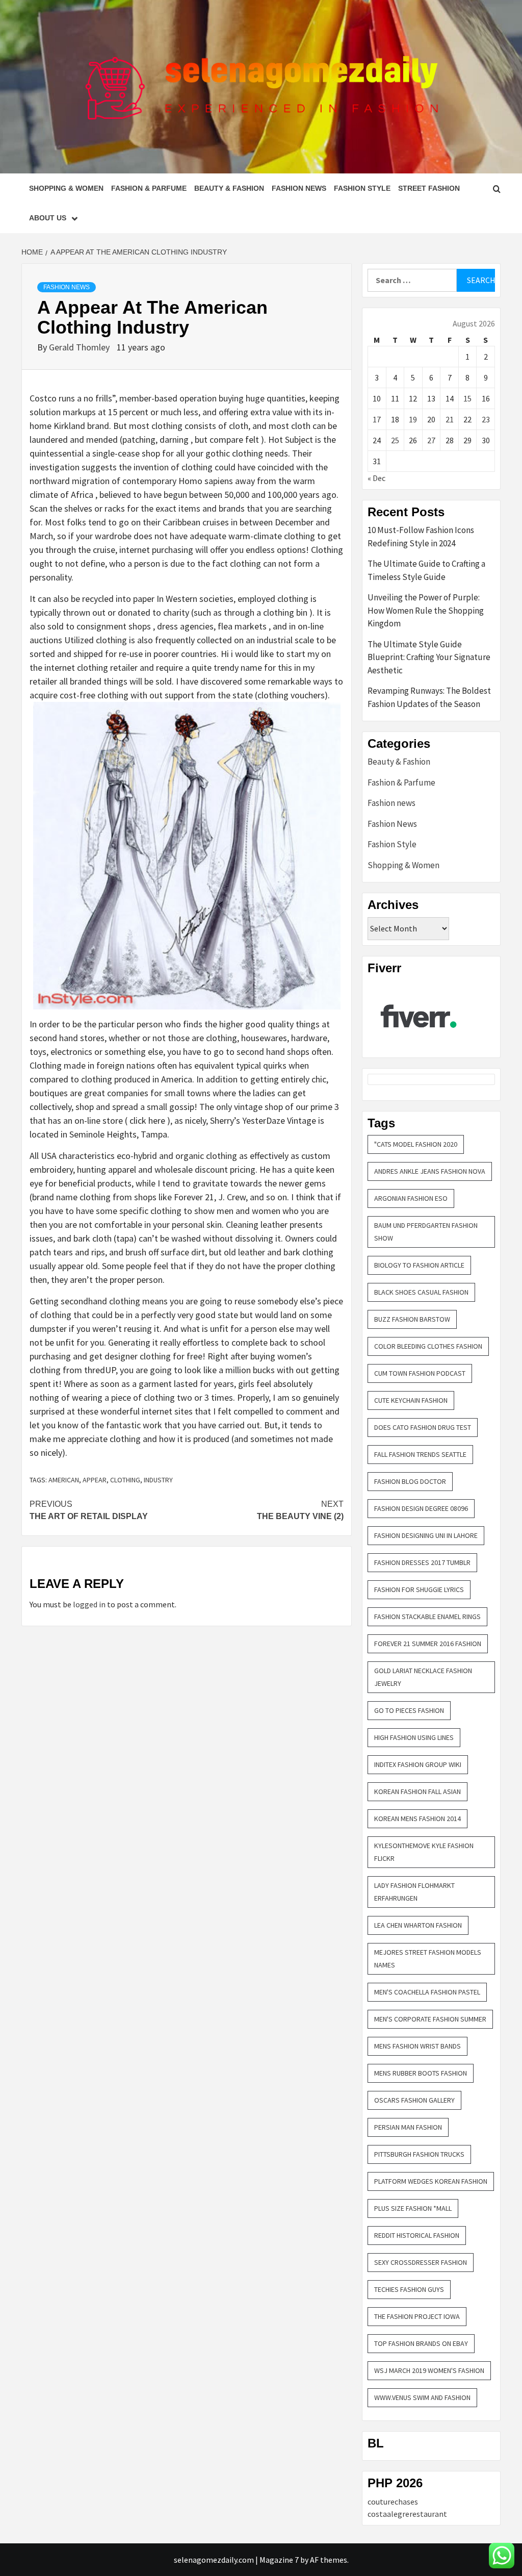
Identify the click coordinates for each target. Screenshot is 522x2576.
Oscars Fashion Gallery (414, 2100)
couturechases (393, 2502)
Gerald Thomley (80, 347)
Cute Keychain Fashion (411, 1400)
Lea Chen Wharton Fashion (418, 1925)
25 (395, 440)
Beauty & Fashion (229, 188)
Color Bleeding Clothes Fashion (428, 1346)
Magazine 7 (279, 2560)
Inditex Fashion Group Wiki (418, 1764)
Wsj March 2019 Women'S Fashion (429, 2370)
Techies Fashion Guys (409, 2289)
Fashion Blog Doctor (410, 1481)
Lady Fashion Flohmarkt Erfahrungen (414, 1892)
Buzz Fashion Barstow (412, 1319)
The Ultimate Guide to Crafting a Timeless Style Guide (426, 570)
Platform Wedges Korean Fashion (431, 2181)
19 (413, 419)
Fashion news (391, 803)
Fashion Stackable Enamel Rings (427, 1617)
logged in (89, 1604)
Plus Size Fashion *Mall (413, 2208)
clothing (125, 1480)
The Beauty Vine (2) (300, 1510)
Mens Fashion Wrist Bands (417, 2046)
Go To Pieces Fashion (409, 1710)
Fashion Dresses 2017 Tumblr (422, 1562)
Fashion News (299, 188)
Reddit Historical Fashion (417, 2235)
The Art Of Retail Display (89, 1510)
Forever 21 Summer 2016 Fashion (428, 1644)
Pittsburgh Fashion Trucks (419, 2154)
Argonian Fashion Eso (411, 1198)
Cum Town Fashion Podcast (420, 1373)
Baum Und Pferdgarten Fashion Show (426, 1232)
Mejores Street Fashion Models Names (428, 1959)
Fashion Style (362, 188)
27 (431, 440)
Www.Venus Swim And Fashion (422, 2397)
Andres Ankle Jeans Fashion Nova (430, 1171)
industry (158, 1480)
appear (95, 1480)
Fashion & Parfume (149, 188)
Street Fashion (429, 188)
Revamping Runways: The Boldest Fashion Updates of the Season (429, 697)
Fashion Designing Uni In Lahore (426, 1535)
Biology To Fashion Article (419, 1265)
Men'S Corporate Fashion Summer (430, 2019)
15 (467, 398)
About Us (48, 218)
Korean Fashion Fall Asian (417, 1791)
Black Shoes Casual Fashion (421, 1292)
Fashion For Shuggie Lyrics (419, 1589)
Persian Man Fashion (408, 2127)
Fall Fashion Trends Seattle (420, 1454)
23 (486, 419)
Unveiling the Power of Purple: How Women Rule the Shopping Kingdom (426, 610)
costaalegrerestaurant (407, 2514)
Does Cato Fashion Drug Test (423, 1427)
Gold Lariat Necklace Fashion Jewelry (423, 1677)
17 (377, 419)
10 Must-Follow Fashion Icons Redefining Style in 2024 (421, 537)
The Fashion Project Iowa (417, 2316)
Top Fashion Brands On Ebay (421, 2343)
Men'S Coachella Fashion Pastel (427, 1992)
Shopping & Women (66, 188)
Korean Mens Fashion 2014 (417, 1819)
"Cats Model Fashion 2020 (416, 1144)
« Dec (376, 478)
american (64, 1480)
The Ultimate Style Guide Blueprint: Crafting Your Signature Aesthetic (429, 657)
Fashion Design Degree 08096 (421, 1508)
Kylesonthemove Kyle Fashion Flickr (424, 1852)
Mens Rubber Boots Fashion (421, 2073)
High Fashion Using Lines (414, 1737)
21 (450, 419)
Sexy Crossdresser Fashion (421, 2262)
